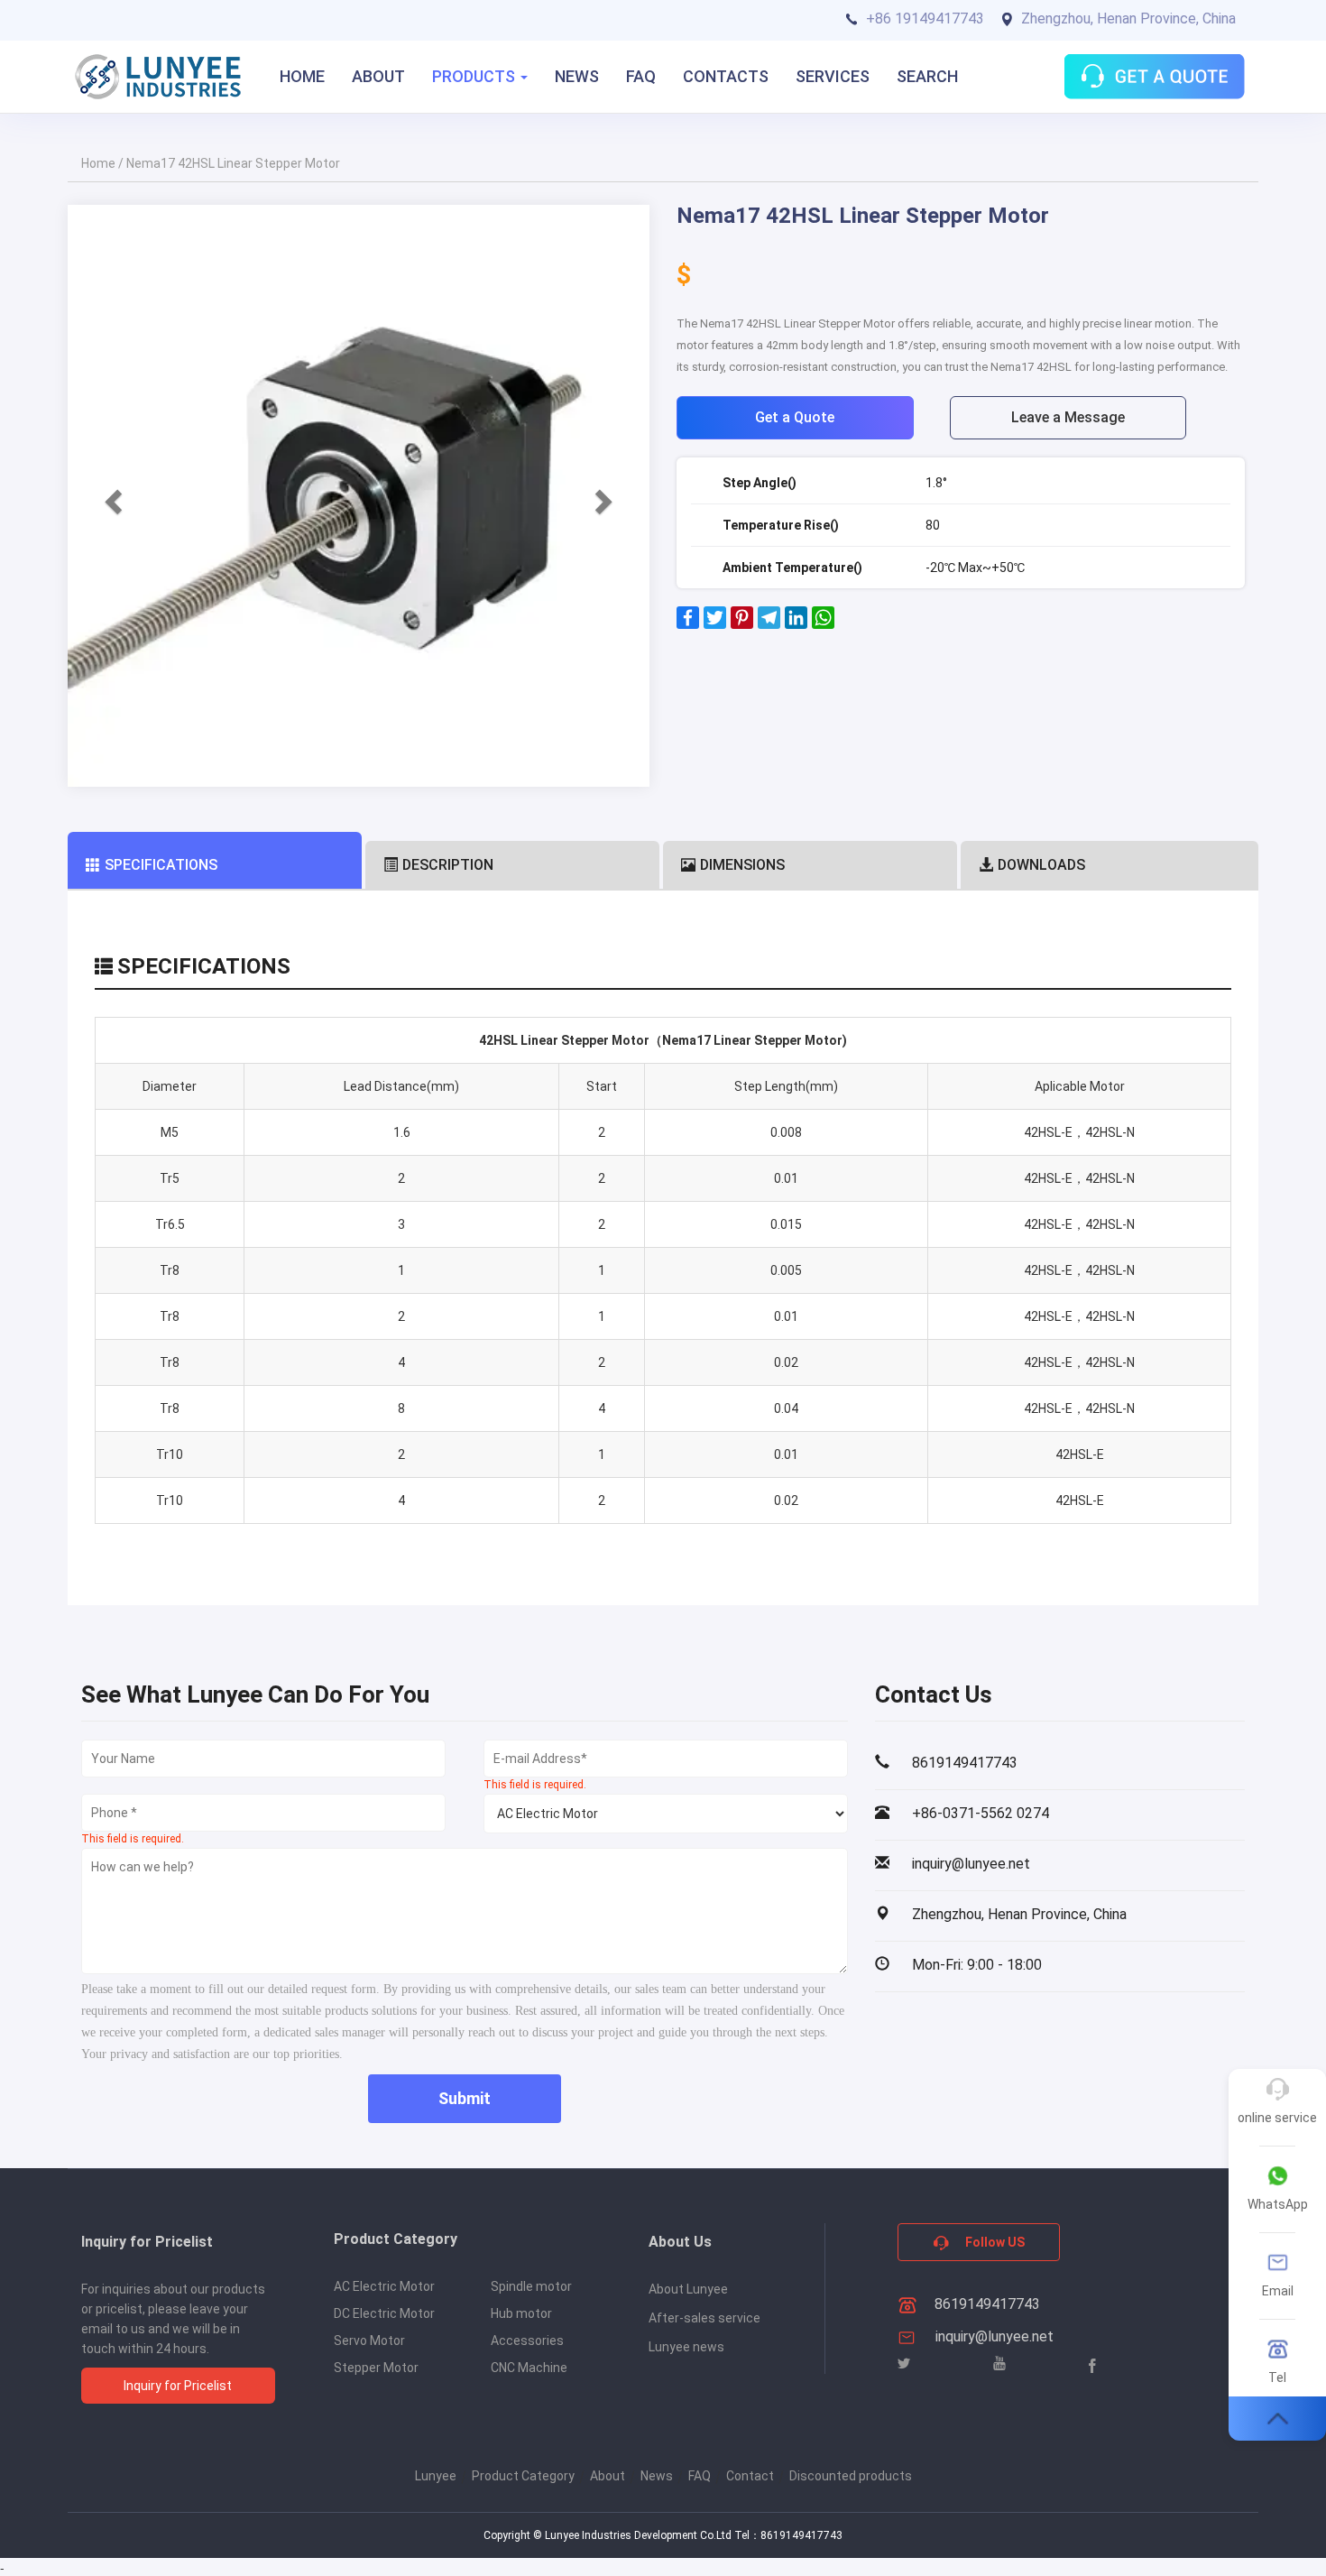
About (608, 2476)
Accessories (527, 2341)
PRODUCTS (475, 76)
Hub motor (521, 2313)
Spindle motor (531, 2286)
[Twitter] (715, 624)
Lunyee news (686, 2347)
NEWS (577, 76)
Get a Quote (795, 417)
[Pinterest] (742, 624)
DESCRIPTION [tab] (448, 865)
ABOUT (378, 76)
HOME (302, 76)
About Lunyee (688, 2289)
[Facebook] (688, 624)
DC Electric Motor (384, 2313)
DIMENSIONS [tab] (742, 865)
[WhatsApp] (823, 624)
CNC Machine (529, 2368)
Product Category (523, 2476)
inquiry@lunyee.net (994, 2336)
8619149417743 (985, 2304)
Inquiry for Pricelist (178, 2386)
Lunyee (436, 2476)
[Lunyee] (158, 77)
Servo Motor (369, 2341)
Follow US (994, 2242)
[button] (111, 496)
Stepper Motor (376, 2368)
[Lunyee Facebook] (1092, 2365)
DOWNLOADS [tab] (1041, 865)
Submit (465, 2098)
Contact (750, 2476)
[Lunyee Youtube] (999, 2364)
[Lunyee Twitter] (904, 2364)
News (657, 2476)
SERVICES (833, 76)
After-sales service (704, 2318)
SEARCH (927, 76)
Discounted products (851, 2476)
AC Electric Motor (384, 2286)
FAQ (641, 76)
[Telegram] (769, 624)
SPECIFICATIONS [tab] (161, 865)
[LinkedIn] (796, 624)
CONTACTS (726, 76)
